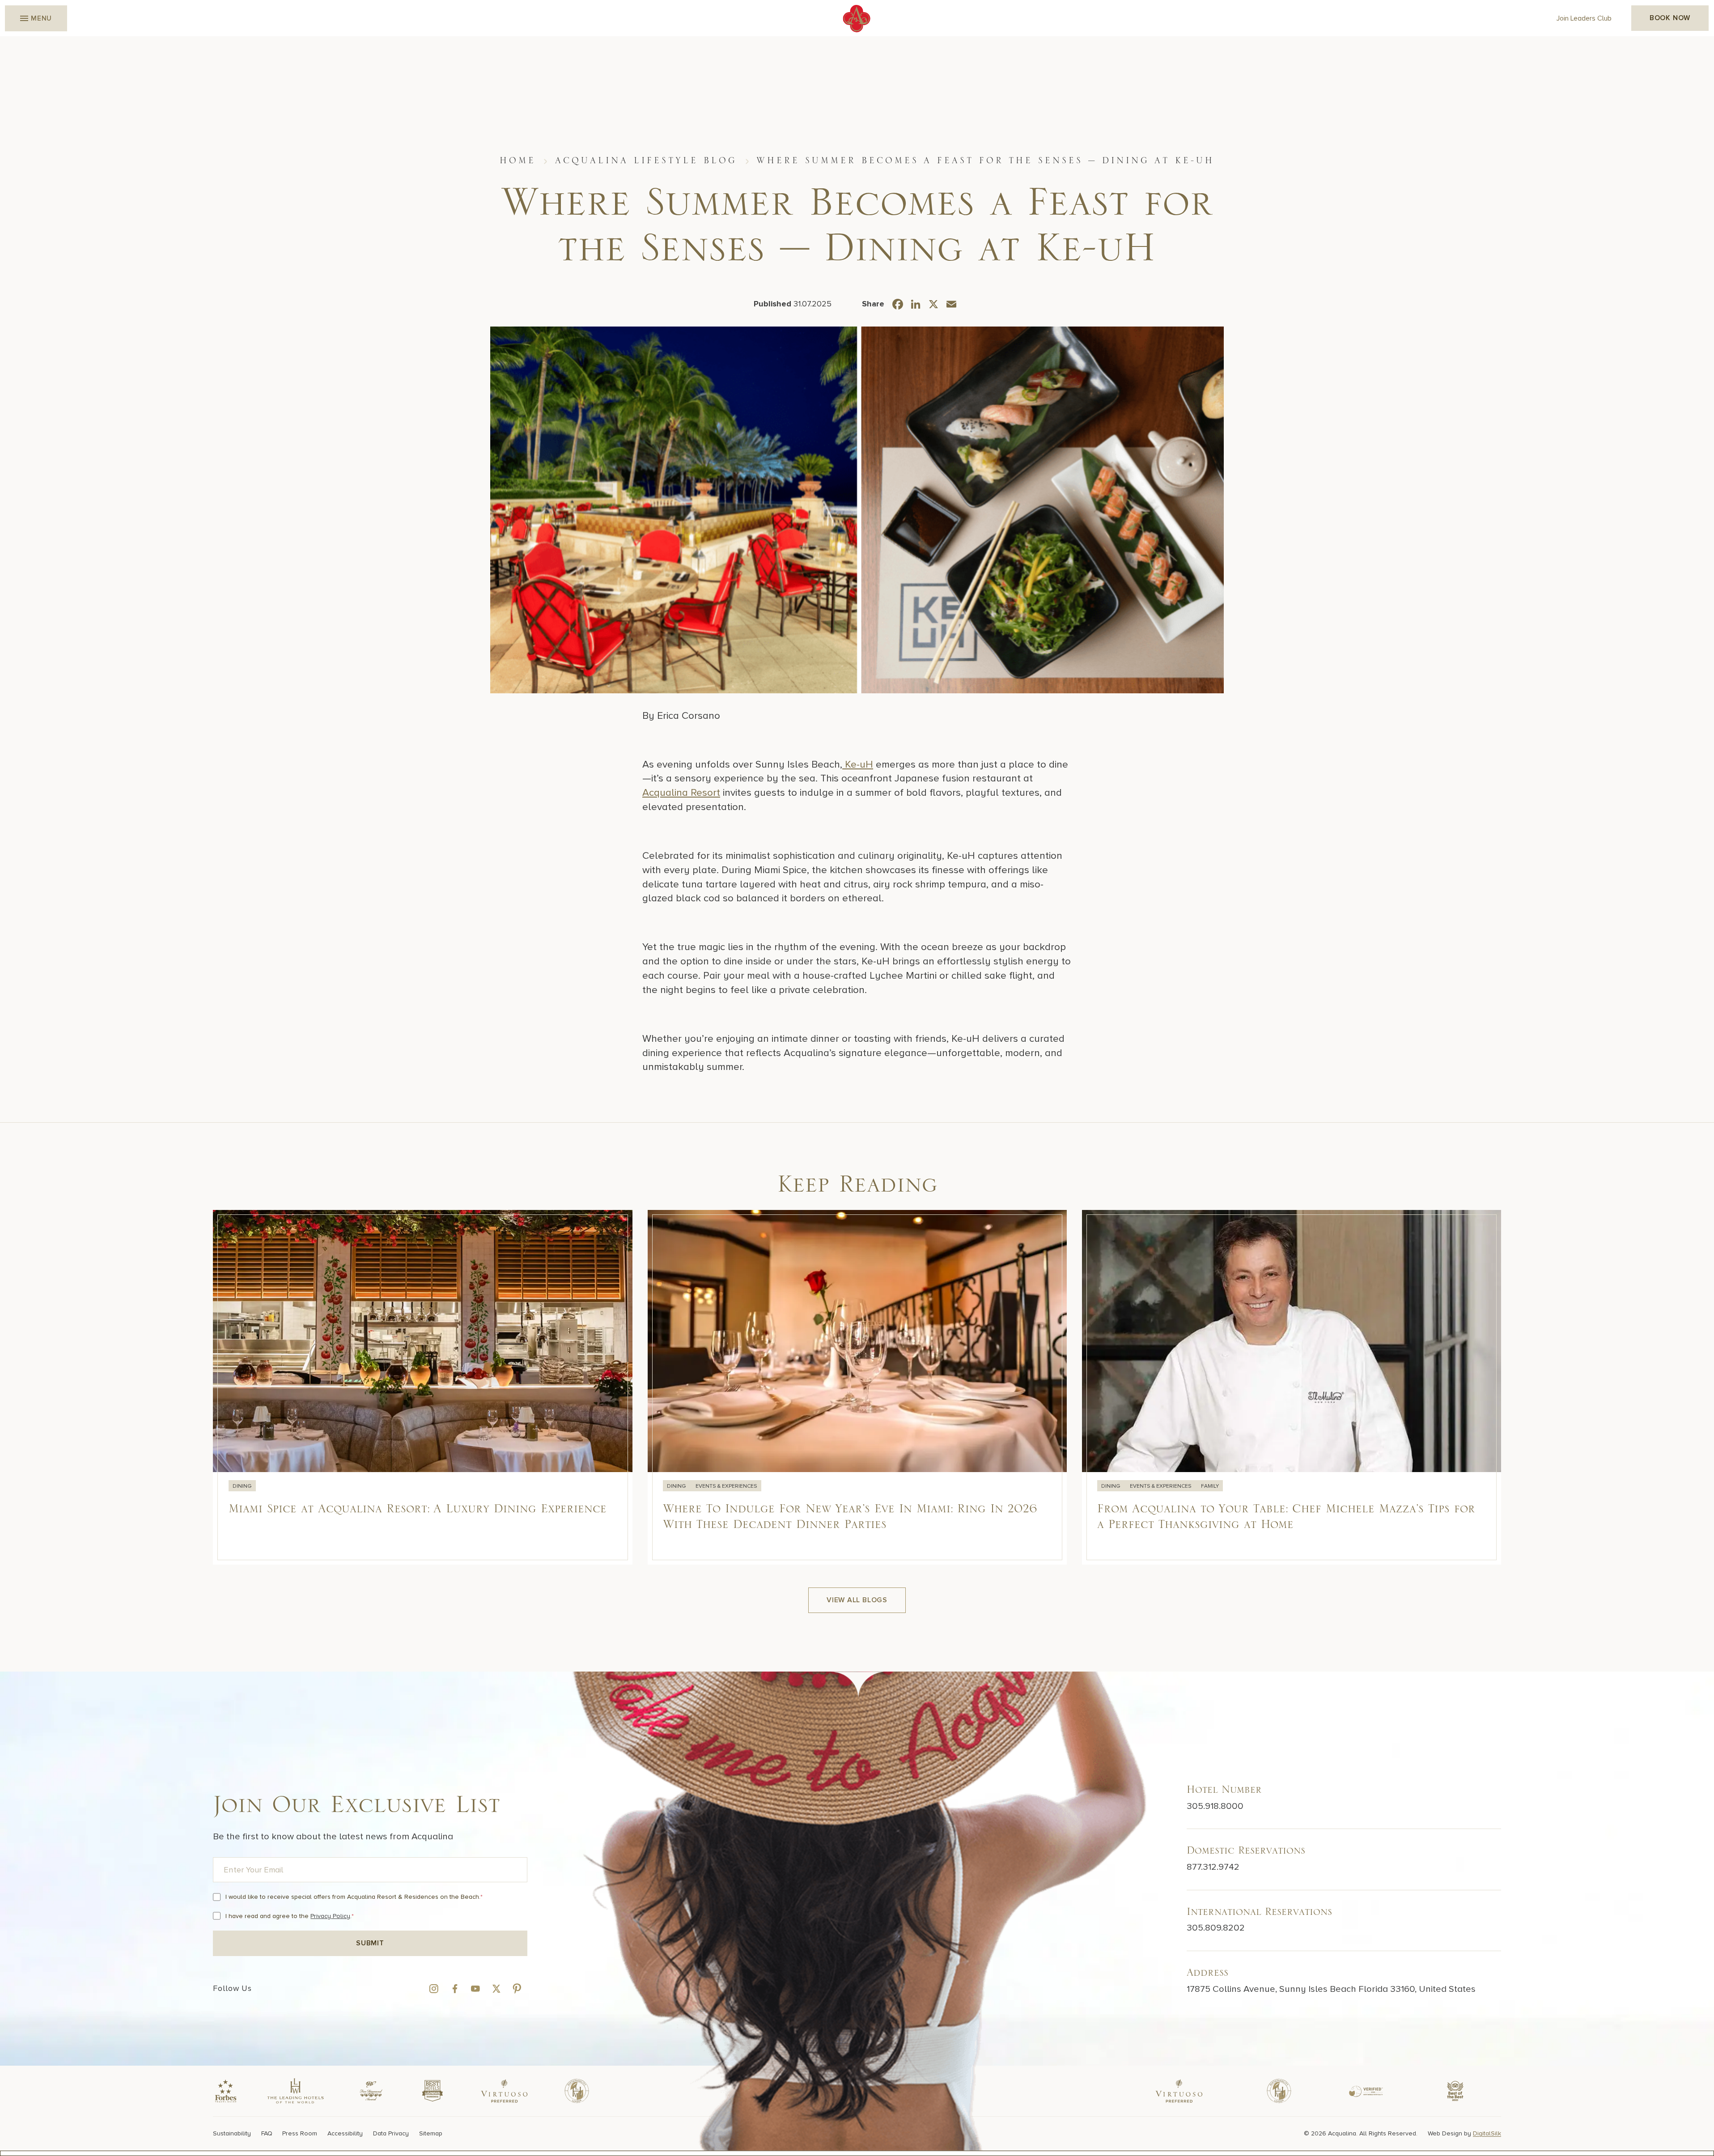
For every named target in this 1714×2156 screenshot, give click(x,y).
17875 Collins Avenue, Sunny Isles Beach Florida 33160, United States (1331, 1989)
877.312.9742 (1213, 1867)
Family (1210, 1486)
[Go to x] (496, 1988)
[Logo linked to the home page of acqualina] (857, 19)
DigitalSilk (1487, 2133)
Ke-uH (858, 764)
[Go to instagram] (434, 1988)
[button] (36, 18)
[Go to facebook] (455, 1988)
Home (518, 161)
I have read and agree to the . (290, 1916)
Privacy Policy (330, 1916)
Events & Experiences (726, 1486)
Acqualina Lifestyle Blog (646, 161)
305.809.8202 (1216, 1928)
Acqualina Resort (681, 793)
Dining (242, 1486)
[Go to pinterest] (517, 1988)
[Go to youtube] (475, 1988)
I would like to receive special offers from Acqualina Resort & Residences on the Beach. (354, 1897)
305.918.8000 (1215, 1806)
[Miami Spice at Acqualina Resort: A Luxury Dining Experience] (422, 1387)
